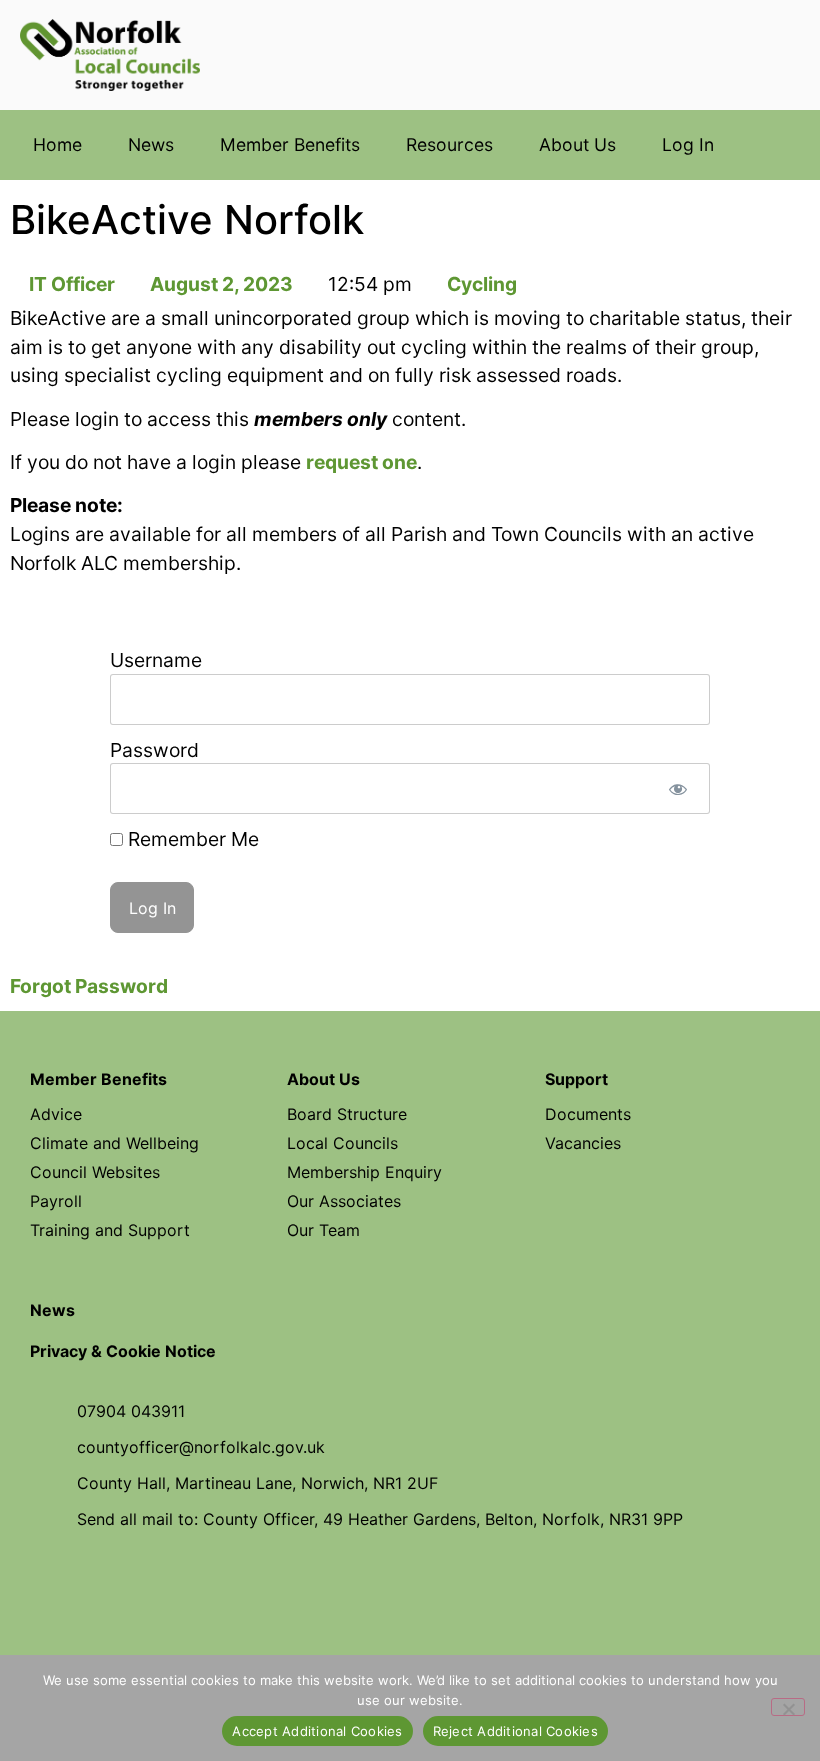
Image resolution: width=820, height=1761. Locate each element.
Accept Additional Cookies (317, 1731)
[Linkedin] (474, 1591)
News (151, 144)
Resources (449, 144)
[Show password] (677, 788)
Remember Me (191, 839)
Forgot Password (89, 986)
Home (57, 144)
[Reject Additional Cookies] (788, 1707)
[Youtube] (410, 1591)
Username (156, 660)
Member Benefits (290, 144)
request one (361, 462)
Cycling (482, 284)
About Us (577, 144)
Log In (688, 144)
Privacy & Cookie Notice (123, 1351)
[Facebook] (346, 1591)
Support (576, 1079)
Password (154, 750)
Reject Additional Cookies (515, 1731)
